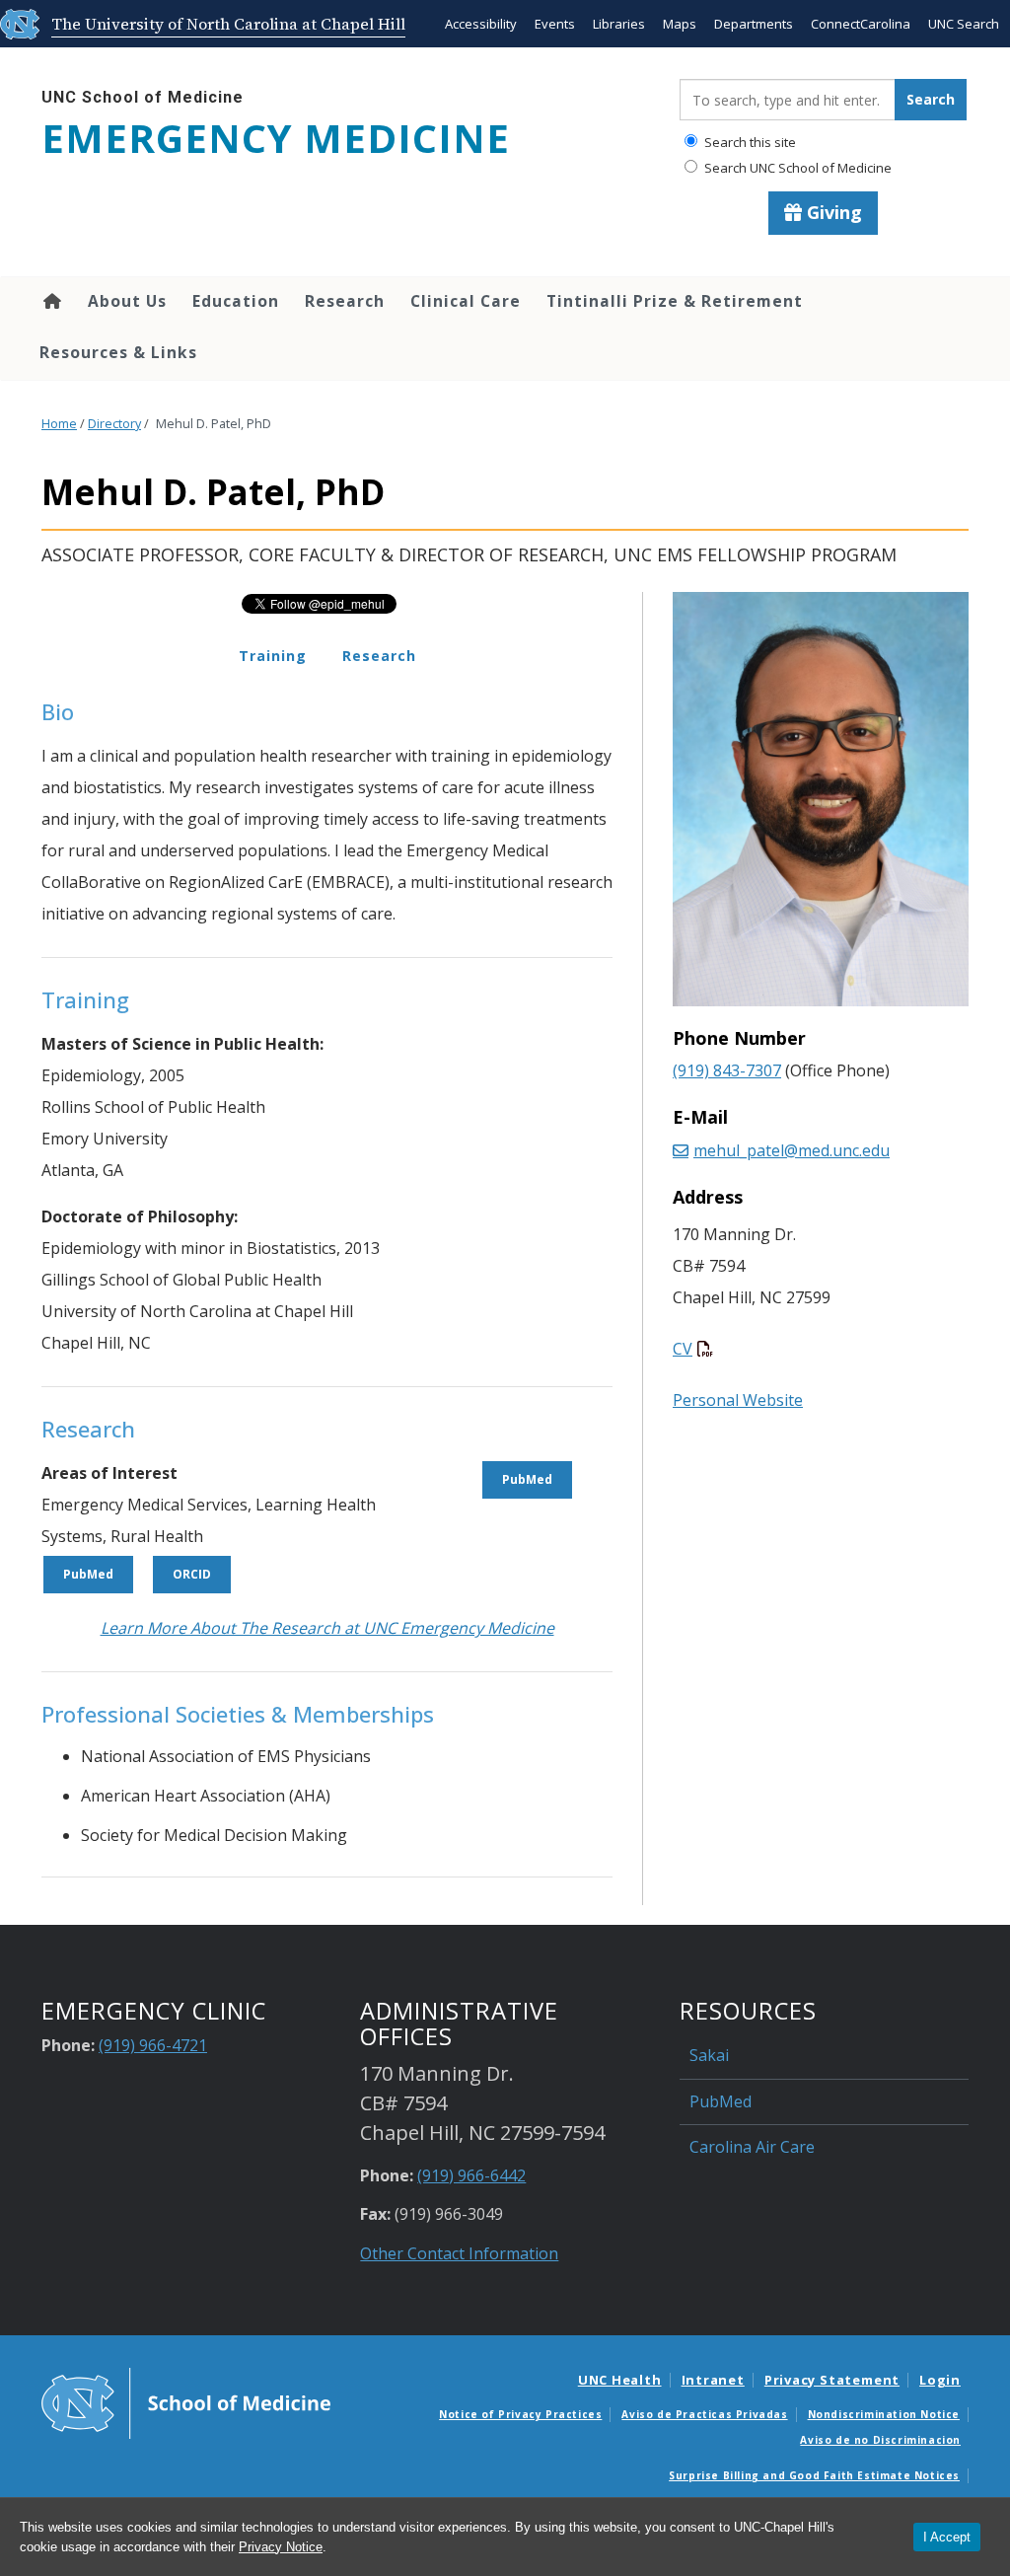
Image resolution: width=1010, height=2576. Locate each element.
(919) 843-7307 (727, 1070)
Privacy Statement (832, 2380)
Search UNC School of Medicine (796, 168)
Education (236, 301)
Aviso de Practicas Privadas (704, 2414)
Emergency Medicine (276, 138)
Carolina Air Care (752, 2147)
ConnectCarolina (861, 24)
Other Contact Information (459, 2253)
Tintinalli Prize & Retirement (675, 301)
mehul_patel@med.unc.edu (792, 1150)
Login (940, 2380)
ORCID (192, 1574)
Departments (754, 24)
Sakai (709, 2055)
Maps (680, 24)
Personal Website (738, 1400)
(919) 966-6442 (471, 2175)
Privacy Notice (281, 2547)
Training (273, 656)
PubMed (88, 1574)
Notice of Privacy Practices (520, 2414)
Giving (832, 212)
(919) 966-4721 (153, 2045)
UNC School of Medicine (143, 97)
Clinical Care (466, 301)
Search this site (749, 142)
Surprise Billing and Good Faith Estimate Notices (814, 2475)
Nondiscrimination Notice (884, 2414)
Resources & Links (118, 352)
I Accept (947, 2537)
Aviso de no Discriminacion (880, 2440)
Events (555, 24)
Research (345, 301)
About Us (127, 301)
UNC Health (620, 2380)
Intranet (713, 2380)
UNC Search (964, 24)
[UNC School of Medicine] (186, 2401)
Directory (114, 424)
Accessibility (481, 24)
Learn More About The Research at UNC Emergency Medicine (327, 1628)
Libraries (619, 24)
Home (51, 301)
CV (683, 1349)
